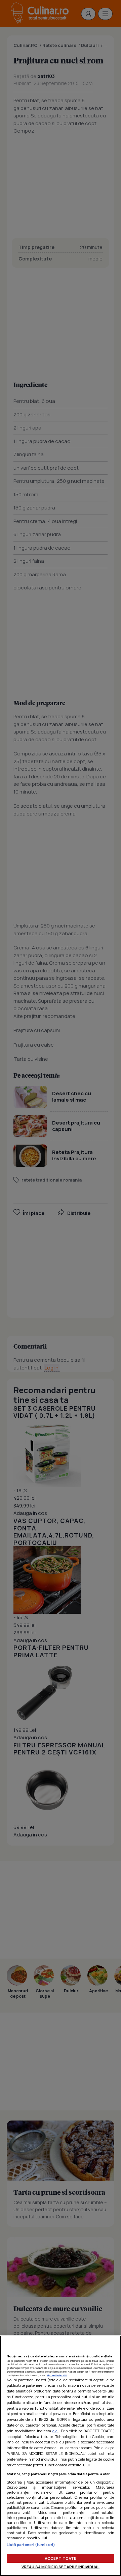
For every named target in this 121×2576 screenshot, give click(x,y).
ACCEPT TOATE (61, 2558)
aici (55, 2431)
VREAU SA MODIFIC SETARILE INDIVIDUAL (61, 2567)
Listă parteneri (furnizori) (31, 2544)
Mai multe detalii (57, 2375)
